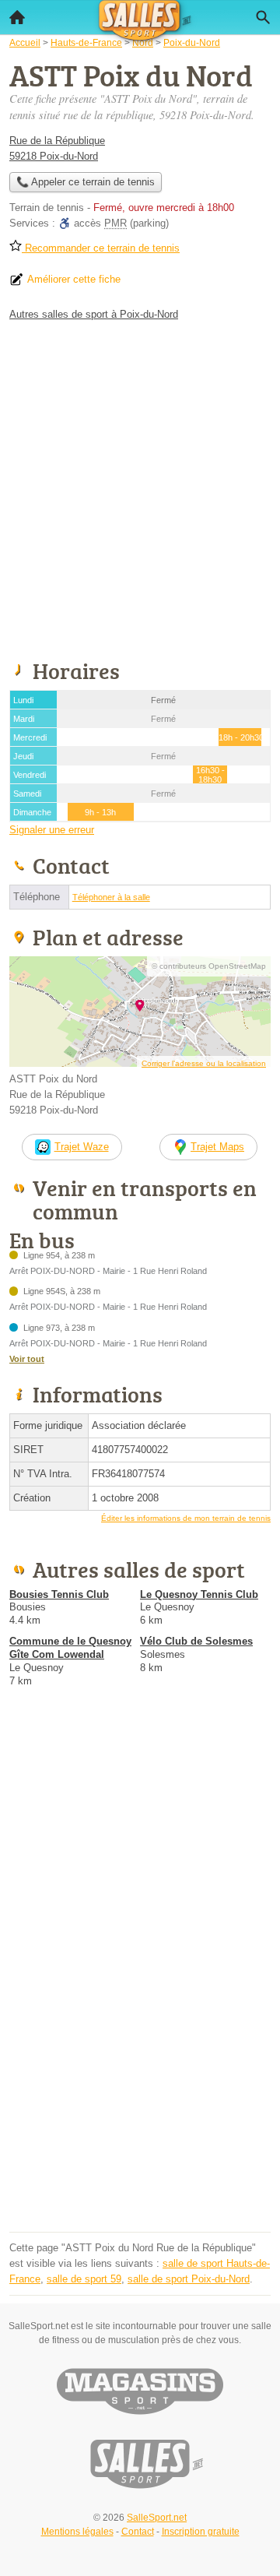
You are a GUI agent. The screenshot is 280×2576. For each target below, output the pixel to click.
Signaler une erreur (52, 830)
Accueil (17, 17)
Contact (138, 2532)
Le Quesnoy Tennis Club (199, 1594)
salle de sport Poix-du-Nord (189, 2279)
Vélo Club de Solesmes (196, 1641)
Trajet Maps (217, 1147)
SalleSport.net (157, 2518)
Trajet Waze (82, 1147)
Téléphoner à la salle (111, 897)
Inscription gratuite (201, 2532)
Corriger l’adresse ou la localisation (204, 1063)
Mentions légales (77, 2532)
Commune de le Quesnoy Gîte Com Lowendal (70, 1648)
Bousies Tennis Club (59, 1594)
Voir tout (27, 1359)
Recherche (263, 17)
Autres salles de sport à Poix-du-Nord (94, 314)
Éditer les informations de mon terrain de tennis (186, 1518)
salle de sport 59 (84, 2279)
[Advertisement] (140, 487)
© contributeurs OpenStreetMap (209, 966)
